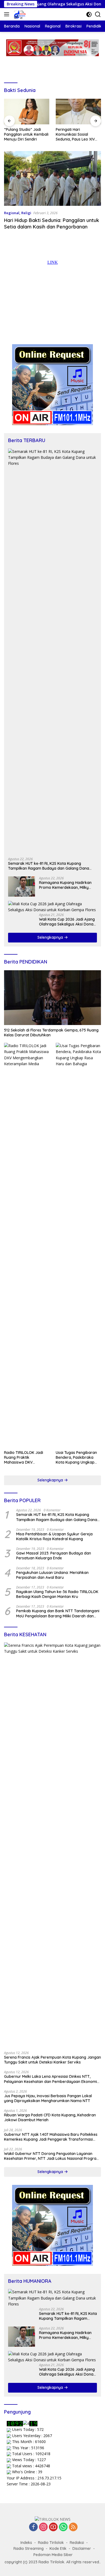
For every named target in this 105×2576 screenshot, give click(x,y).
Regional (12, 213)
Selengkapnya (51, 937)
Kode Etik (58, 2548)
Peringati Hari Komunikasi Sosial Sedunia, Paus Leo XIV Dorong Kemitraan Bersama (75, 134)
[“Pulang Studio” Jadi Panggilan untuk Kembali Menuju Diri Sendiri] (27, 112)
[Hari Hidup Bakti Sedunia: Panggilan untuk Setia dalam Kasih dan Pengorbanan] (52, 178)
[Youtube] (53, 2527)
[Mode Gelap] (89, 14)
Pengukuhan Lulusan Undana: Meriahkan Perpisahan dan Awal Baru (52, 1575)
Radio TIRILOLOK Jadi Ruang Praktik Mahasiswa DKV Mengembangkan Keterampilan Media (24, 1458)
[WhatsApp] (63, 2527)
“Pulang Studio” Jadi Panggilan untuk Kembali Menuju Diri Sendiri (26, 134)
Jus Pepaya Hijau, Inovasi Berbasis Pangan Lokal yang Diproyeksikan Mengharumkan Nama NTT (48, 2098)
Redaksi (77, 2543)
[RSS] (73, 2527)
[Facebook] (33, 2527)
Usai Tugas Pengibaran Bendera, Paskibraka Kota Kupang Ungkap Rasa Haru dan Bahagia (77, 1458)
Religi (26, 213)
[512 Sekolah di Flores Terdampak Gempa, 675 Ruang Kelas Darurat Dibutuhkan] (52, 998)
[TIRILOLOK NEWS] (19, 14)
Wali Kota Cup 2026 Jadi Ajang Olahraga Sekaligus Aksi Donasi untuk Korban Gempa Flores (68, 922)
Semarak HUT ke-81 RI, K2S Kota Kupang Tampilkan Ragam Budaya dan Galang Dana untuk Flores (49, 866)
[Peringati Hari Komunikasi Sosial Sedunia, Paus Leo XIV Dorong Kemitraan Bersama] (78, 112)
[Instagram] (43, 2527)
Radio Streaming (29, 2548)
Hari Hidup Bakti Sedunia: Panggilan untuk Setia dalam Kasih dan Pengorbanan (52, 223)
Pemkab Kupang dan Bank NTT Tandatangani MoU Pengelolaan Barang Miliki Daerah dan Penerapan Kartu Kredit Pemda (58, 1613)
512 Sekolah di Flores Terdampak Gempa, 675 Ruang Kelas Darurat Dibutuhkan (51, 1033)
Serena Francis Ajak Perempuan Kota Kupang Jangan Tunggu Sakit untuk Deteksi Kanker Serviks (52, 2060)
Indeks (26, 2543)
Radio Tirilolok (51, 2543)
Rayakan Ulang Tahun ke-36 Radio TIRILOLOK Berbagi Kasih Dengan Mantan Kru (57, 1594)
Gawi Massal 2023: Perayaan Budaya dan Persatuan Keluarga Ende (54, 1556)
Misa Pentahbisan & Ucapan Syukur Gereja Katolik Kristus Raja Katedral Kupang (54, 1536)
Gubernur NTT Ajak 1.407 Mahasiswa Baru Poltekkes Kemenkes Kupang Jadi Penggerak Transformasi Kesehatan (51, 2137)
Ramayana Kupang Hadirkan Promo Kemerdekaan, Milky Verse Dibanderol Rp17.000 (65, 885)
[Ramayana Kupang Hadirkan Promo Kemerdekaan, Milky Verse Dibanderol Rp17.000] (22, 886)
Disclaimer (82, 2548)
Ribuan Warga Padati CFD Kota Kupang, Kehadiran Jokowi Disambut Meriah (50, 2117)
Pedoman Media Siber (53, 2555)
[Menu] (8, 14)
